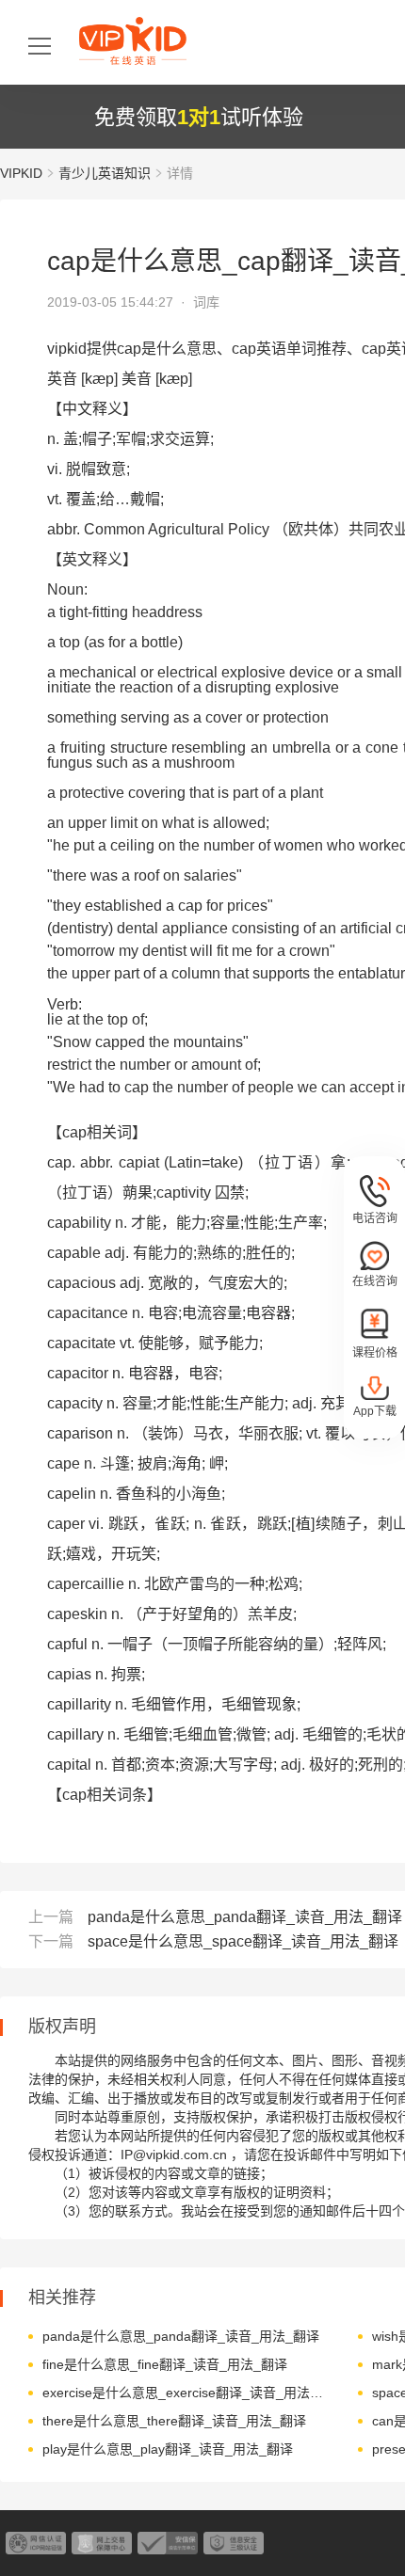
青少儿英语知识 (105, 173)
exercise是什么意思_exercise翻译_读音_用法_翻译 (186, 2393)
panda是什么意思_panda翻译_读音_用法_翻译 (245, 1917)
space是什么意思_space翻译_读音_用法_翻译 (243, 1941)
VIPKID (21, 173)
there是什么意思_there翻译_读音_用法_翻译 (174, 2421)
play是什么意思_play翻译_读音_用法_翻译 (168, 2449)
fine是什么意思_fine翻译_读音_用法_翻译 (165, 2364)
